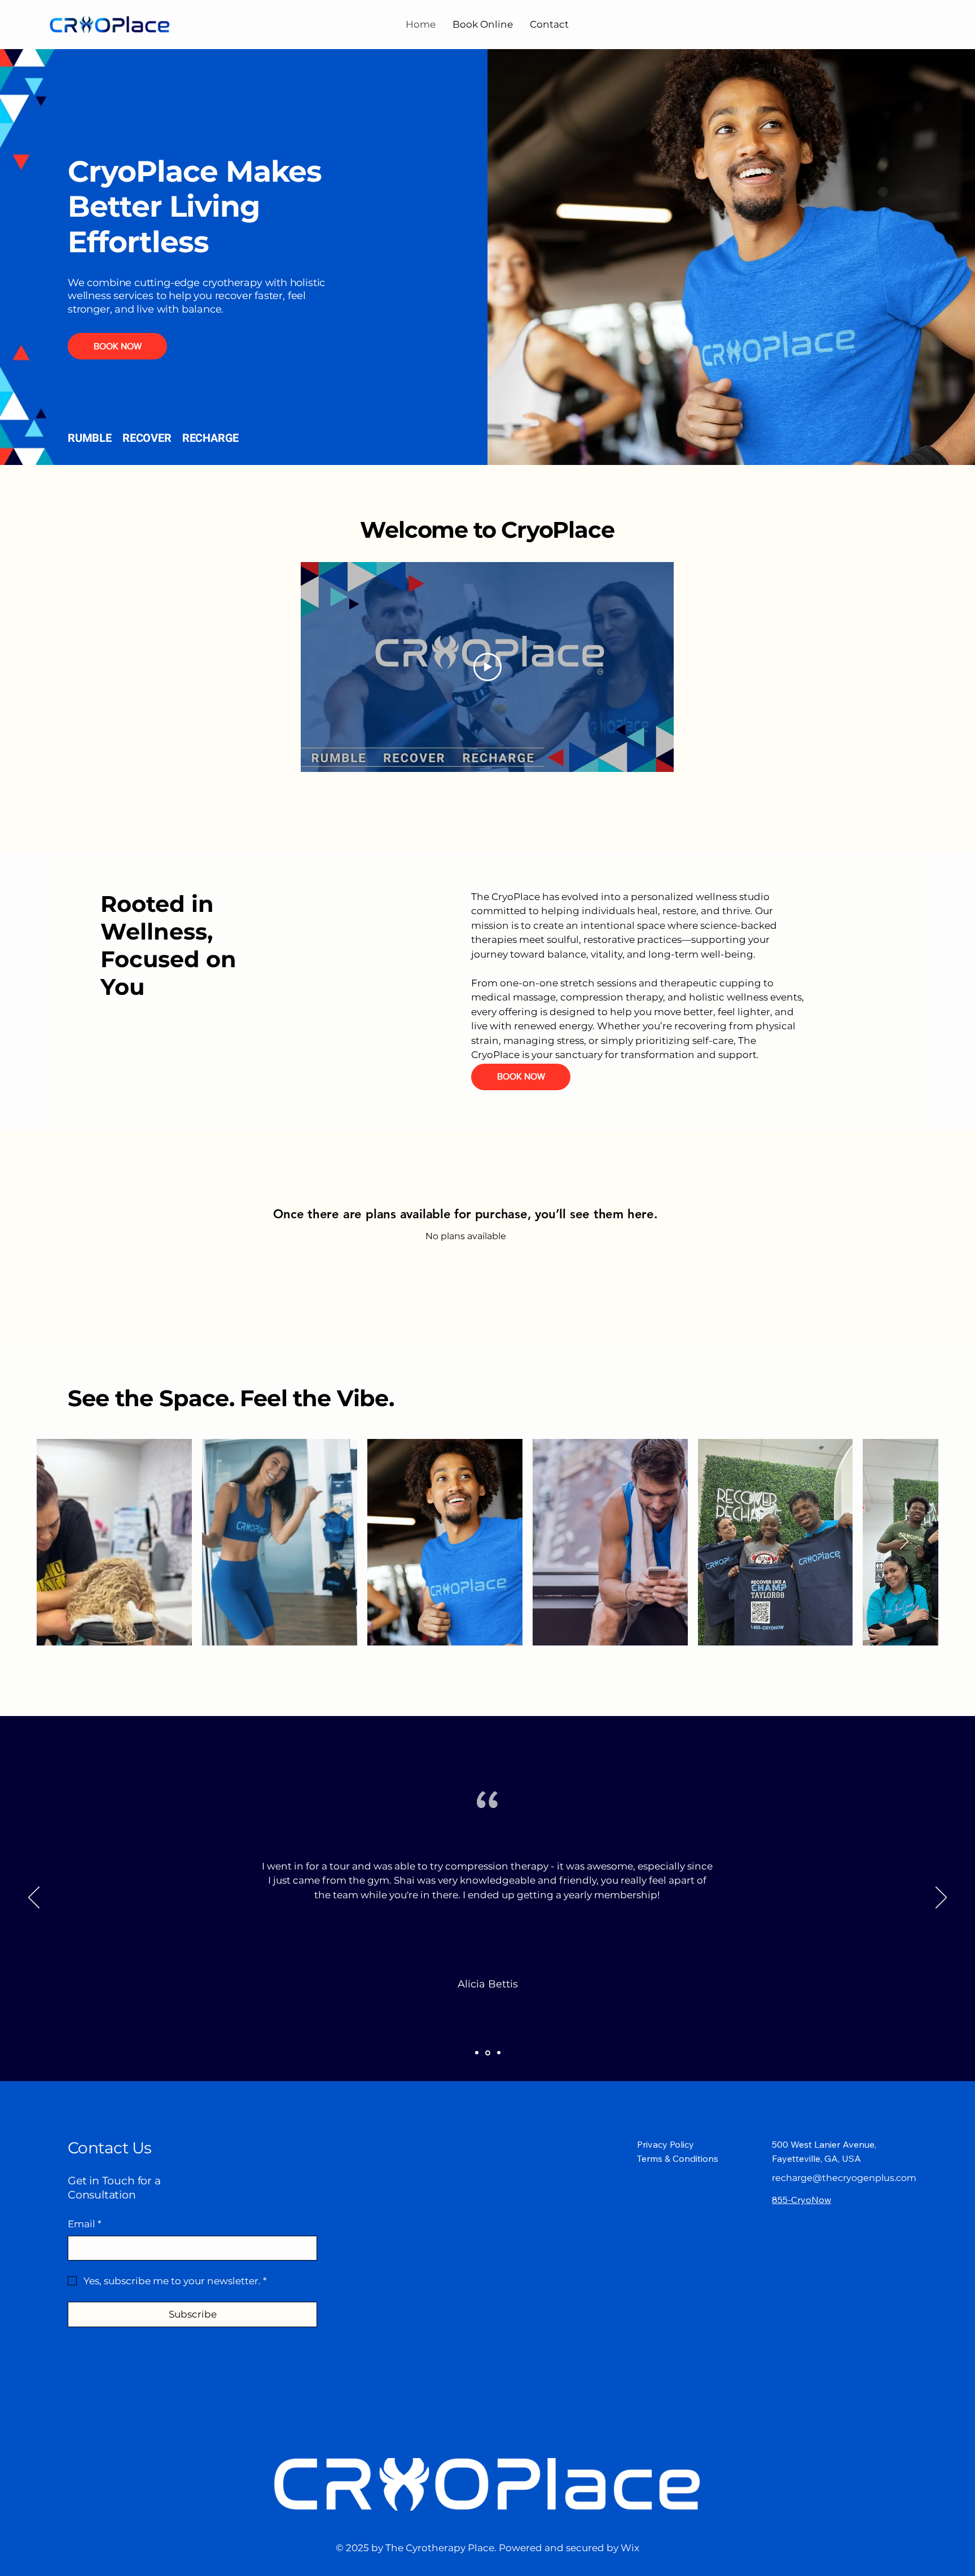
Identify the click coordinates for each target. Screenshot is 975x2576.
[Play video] (488, 667)
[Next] (941, 1898)
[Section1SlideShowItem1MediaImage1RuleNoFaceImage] (477, 2053)
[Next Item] (904, 1542)
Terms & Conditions (678, 2158)
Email (85, 2224)
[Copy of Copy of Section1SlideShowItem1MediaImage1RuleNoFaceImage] (499, 2053)
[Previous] (34, 1898)
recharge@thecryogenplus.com (844, 2178)
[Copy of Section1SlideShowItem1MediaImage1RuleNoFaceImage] (488, 2053)
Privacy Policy (666, 2144)
